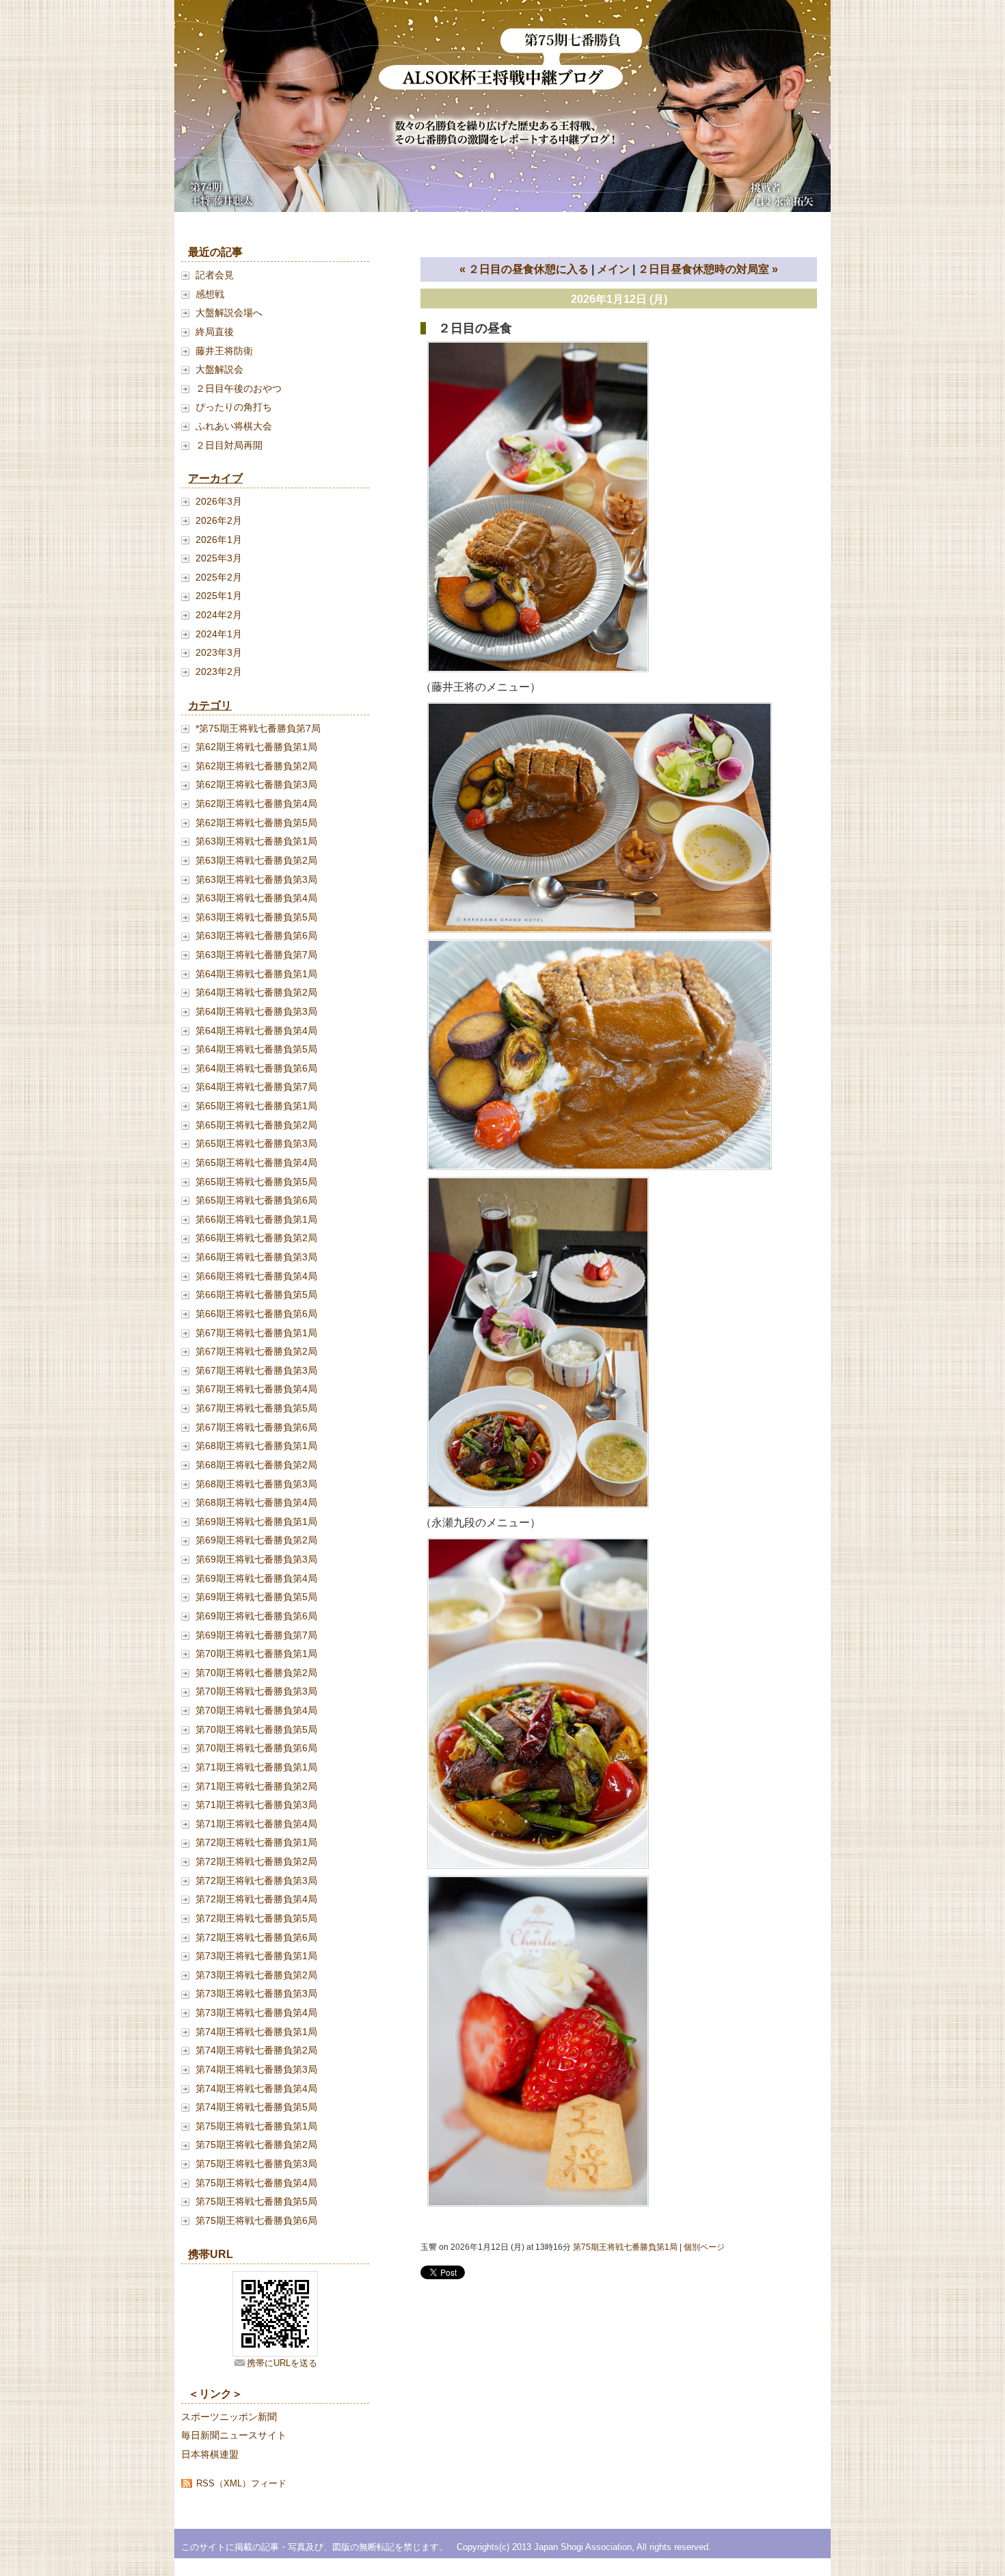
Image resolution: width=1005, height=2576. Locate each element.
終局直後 (215, 332)
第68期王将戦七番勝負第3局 (256, 1484)
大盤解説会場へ (229, 313)
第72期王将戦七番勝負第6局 (256, 1937)
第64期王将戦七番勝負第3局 (256, 1011)
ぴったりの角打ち (234, 407)
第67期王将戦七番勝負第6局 (256, 1427)
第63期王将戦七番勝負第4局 (256, 898)
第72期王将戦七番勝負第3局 (256, 1881)
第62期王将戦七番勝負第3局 (256, 784)
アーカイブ (215, 478)
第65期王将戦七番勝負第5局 (256, 1182)
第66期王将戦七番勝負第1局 (256, 1219)
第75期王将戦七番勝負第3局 (256, 2164)
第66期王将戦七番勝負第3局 (256, 1257)
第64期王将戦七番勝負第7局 (256, 1087)
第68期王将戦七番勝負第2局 (256, 1465)
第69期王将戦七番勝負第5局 (256, 1597)
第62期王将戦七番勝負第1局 (256, 747)
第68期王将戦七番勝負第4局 (256, 1502)
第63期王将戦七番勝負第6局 (256, 935)
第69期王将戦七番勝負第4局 (256, 1578)
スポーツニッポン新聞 (229, 2417)
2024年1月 (219, 634)
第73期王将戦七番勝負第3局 (256, 1993)
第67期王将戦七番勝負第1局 (256, 1333)
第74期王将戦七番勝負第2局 (256, 2050)
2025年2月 (219, 577)
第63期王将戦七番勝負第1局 (256, 841)
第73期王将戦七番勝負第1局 (256, 1956)
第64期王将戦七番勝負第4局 (256, 1031)
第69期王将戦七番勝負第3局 (256, 1559)
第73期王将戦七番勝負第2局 (256, 1975)
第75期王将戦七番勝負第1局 (256, 2126)
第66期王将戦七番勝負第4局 (256, 1276)
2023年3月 (219, 652)
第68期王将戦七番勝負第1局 (256, 1446)
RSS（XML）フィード (241, 2483)
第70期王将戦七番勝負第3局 (256, 1691)
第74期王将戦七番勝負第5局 (256, 2107)
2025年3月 (219, 558)
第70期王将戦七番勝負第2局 (256, 1673)
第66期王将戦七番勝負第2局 (256, 1238)
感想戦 (210, 294)
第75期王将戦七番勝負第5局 (256, 2201)
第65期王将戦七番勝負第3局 (256, 1143)
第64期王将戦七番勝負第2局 (256, 992)
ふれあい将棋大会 (234, 426)
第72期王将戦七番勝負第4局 (256, 1899)
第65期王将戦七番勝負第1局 (256, 1106)
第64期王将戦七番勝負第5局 (256, 1049)
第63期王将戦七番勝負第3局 (256, 879)
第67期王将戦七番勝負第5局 (256, 1408)
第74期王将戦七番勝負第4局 (256, 2088)
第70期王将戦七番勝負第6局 (256, 1748)
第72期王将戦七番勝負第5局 (256, 1918)
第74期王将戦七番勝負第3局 (256, 2069)
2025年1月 (219, 596)
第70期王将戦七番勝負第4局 (256, 1710)
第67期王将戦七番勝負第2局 (256, 1351)
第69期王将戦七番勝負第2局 (256, 1540)
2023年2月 (219, 672)
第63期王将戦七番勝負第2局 (256, 860)
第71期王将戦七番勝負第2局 (256, 1786)
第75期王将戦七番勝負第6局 (256, 2220)
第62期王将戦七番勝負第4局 (256, 804)
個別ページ (704, 2247)
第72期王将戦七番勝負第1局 (256, 1842)
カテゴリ (210, 705)
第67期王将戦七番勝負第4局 (256, 1389)
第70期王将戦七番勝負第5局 (256, 1729)
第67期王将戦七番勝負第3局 (256, 1370)
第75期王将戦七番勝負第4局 (256, 2183)
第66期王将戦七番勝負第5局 (256, 1294)
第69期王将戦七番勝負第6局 (256, 1616)
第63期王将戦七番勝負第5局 (256, 917)
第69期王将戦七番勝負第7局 (256, 1635)
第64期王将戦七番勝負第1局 (256, 974)
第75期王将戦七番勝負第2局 (256, 2145)
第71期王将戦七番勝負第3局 (256, 1805)
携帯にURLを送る (282, 2363)
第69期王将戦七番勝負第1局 (256, 1522)
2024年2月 (219, 615)
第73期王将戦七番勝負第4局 (256, 2013)
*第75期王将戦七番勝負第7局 (258, 728)
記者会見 (215, 275)
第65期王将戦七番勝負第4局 (256, 1163)
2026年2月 (219, 520)
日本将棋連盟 (210, 2454)
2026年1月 (219, 540)
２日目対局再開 (229, 445)
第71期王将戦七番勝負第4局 (256, 1824)
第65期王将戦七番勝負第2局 (256, 1125)
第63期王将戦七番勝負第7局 (256, 955)
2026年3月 (219, 501)
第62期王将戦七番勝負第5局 (256, 823)
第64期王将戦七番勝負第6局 (256, 1068)
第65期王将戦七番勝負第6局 (256, 1200)
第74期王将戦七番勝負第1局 (256, 2032)
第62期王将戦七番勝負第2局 (256, 766)
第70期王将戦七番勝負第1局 (256, 1654)
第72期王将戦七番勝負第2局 (256, 1861)
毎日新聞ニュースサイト (234, 2435)
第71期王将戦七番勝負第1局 (256, 1767)
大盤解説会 (219, 369)
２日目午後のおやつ (239, 388)
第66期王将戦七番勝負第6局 (256, 1314)
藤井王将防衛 (224, 351)
